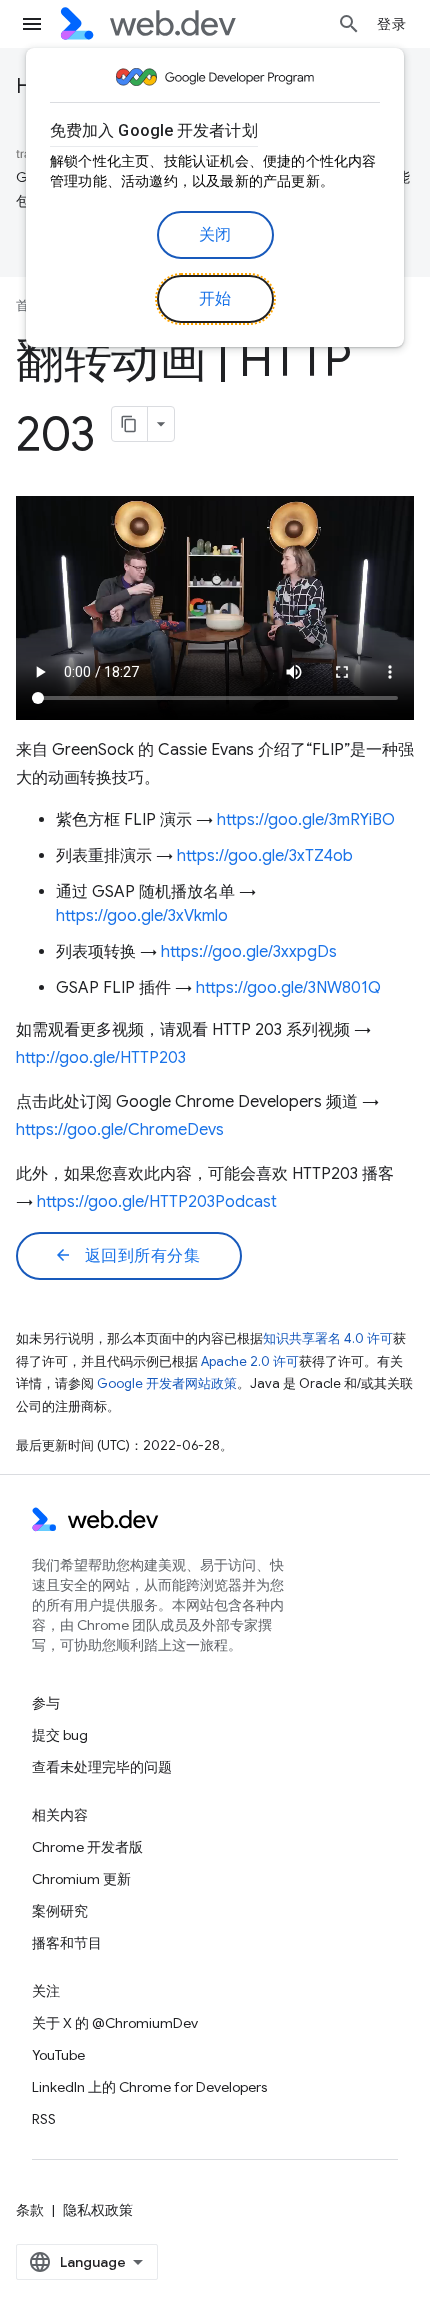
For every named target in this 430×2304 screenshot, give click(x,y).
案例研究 (60, 1911)
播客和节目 (67, 1943)
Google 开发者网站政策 (167, 1383)
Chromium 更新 (81, 1879)
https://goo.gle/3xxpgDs (249, 952)
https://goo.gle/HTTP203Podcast (157, 1202)
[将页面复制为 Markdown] (130, 424)
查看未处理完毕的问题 (102, 1767)
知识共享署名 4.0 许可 (328, 1338)
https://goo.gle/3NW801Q (288, 988)
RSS (44, 2119)
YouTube (58, 2055)
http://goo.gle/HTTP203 (101, 1058)
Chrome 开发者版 (87, 1847)
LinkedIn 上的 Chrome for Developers (149, 2087)
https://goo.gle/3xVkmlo (142, 916)
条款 (30, 2210)
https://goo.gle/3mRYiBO (306, 820)
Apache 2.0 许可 (250, 1361)
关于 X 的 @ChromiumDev (115, 2023)
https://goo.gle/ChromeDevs (120, 1130)
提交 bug (60, 1735)
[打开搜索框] (349, 24)
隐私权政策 (98, 2210)
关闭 (215, 235)
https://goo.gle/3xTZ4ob (265, 856)
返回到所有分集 (127, 1256)
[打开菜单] (32, 24)
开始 (215, 299)
